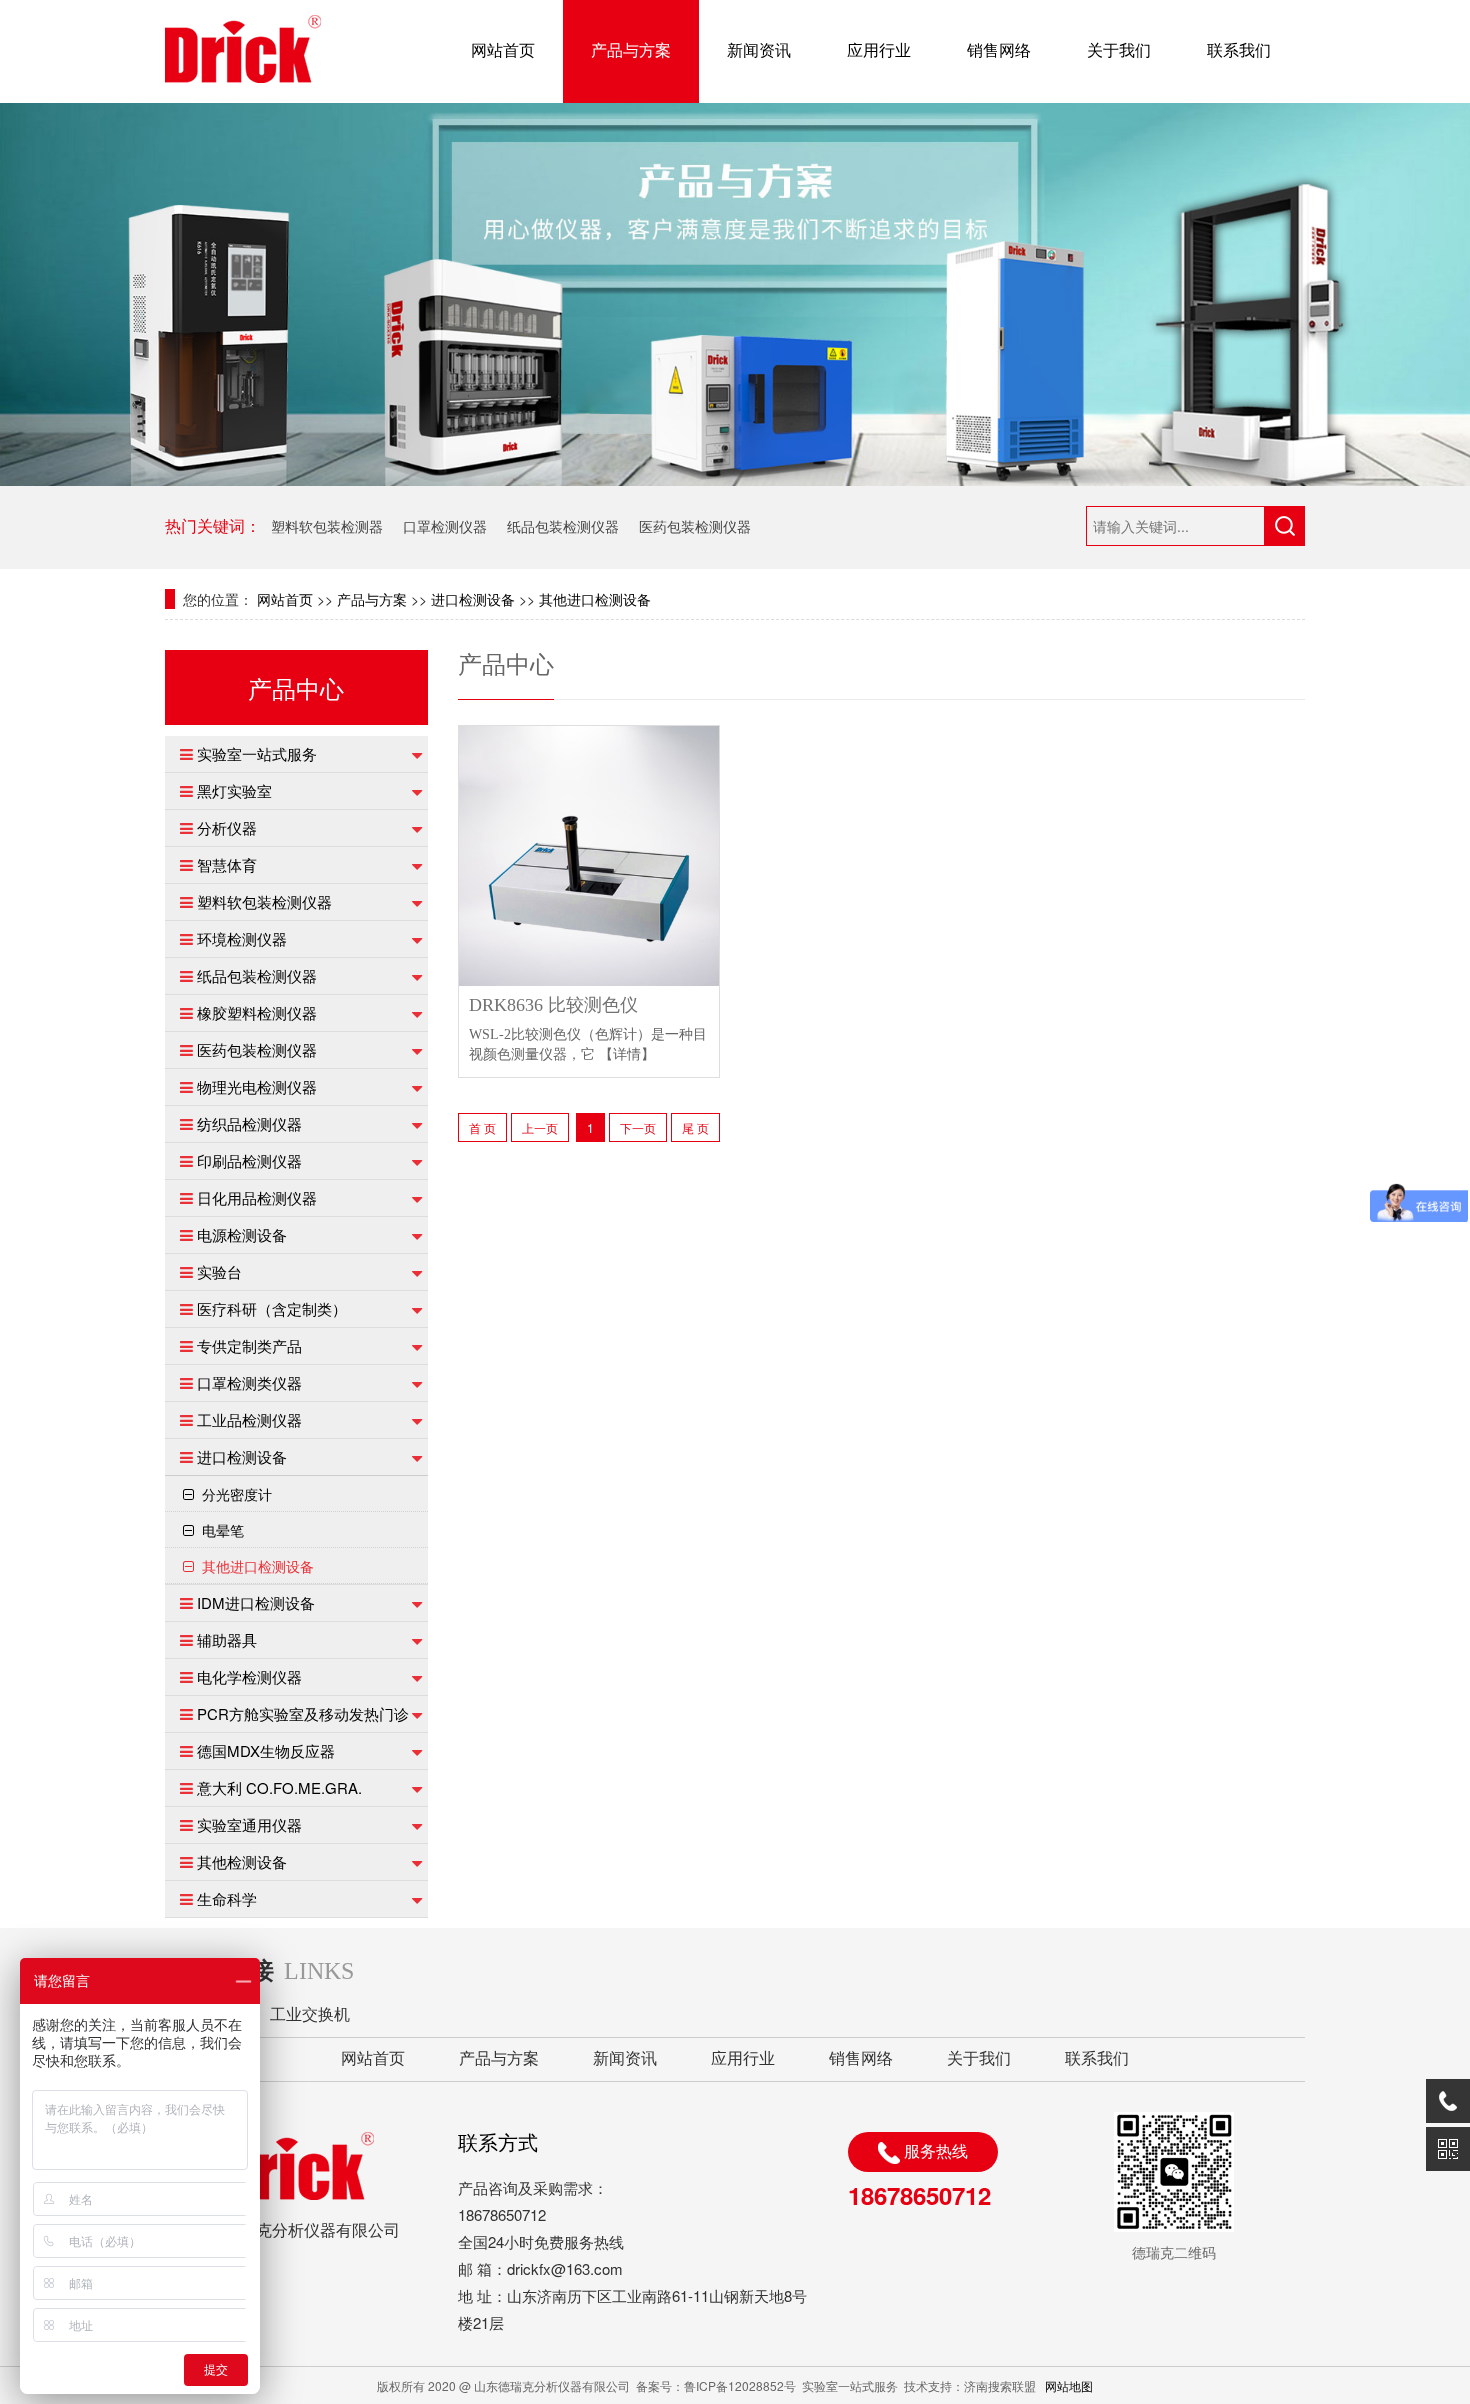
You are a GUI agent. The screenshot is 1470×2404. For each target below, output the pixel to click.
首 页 (482, 1127)
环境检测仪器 (242, 938)
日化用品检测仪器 (257, 1197)
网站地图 (1069, 2385)
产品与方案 (631, 50)
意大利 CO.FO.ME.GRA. (279, 1787)
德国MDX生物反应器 (266, 1750)
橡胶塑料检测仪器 (257, 1012)
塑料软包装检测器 (327, 526)
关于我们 (1119, 50)
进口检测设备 (473, 599)
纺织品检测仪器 (249, 1123)
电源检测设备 (242, 1234)
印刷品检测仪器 (249, 1160)
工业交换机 (310, 2014)
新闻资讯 (759, 50)
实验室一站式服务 (257, 753)
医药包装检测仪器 (695, 526)
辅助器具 (227, 1639)
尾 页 (695, 1127)
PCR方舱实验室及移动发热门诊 (303, 1713)
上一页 (540, 1127)
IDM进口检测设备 (256, 1602)
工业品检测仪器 (249, 1419)
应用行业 (879, 50)
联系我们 (1239, 50)
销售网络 (999, 50)
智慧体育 (227, 864)
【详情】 (627, 1054)
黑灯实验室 (234, 790)
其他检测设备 (242, 1861)
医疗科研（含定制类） (272, 1308)
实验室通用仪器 (249, 1824)
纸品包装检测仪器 (563, 526)
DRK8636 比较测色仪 (553, 1005)
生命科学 (227, 1898)
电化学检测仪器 (249, 1676)
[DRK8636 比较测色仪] (589, 853)
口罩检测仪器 (445, 526)
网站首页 (503, 50)
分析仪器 (227, 827)
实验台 (219, 1271)
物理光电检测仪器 (257, 1086)
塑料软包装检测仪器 (264, 901)
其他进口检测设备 (595, 599)
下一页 (638, 1127)
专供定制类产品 (249, 1345)
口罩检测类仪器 (249, 1382)
